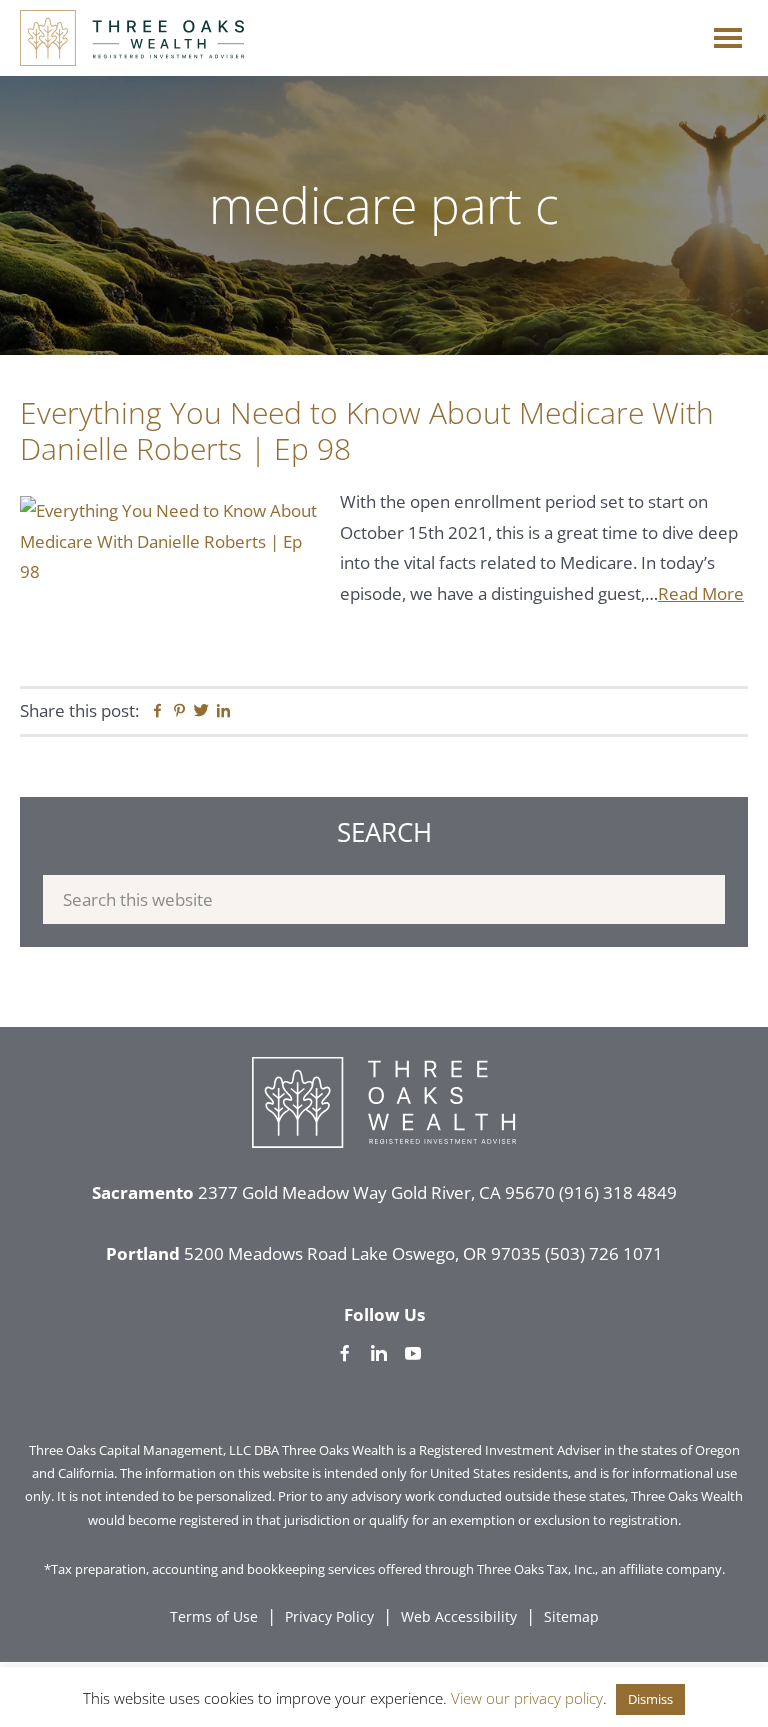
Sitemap (571, 1616)
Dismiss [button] (650, 1699)
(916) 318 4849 (618, 1192)
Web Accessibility (459, 1616)
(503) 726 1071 (604, 1253)
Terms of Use (214, 1616)
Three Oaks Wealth (132, 38)
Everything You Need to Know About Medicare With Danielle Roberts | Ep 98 (367, 430)
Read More (701, 593)
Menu (728, 33)
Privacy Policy (329, 1616)
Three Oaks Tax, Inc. (536, 1569)
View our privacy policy (527, 1698)
